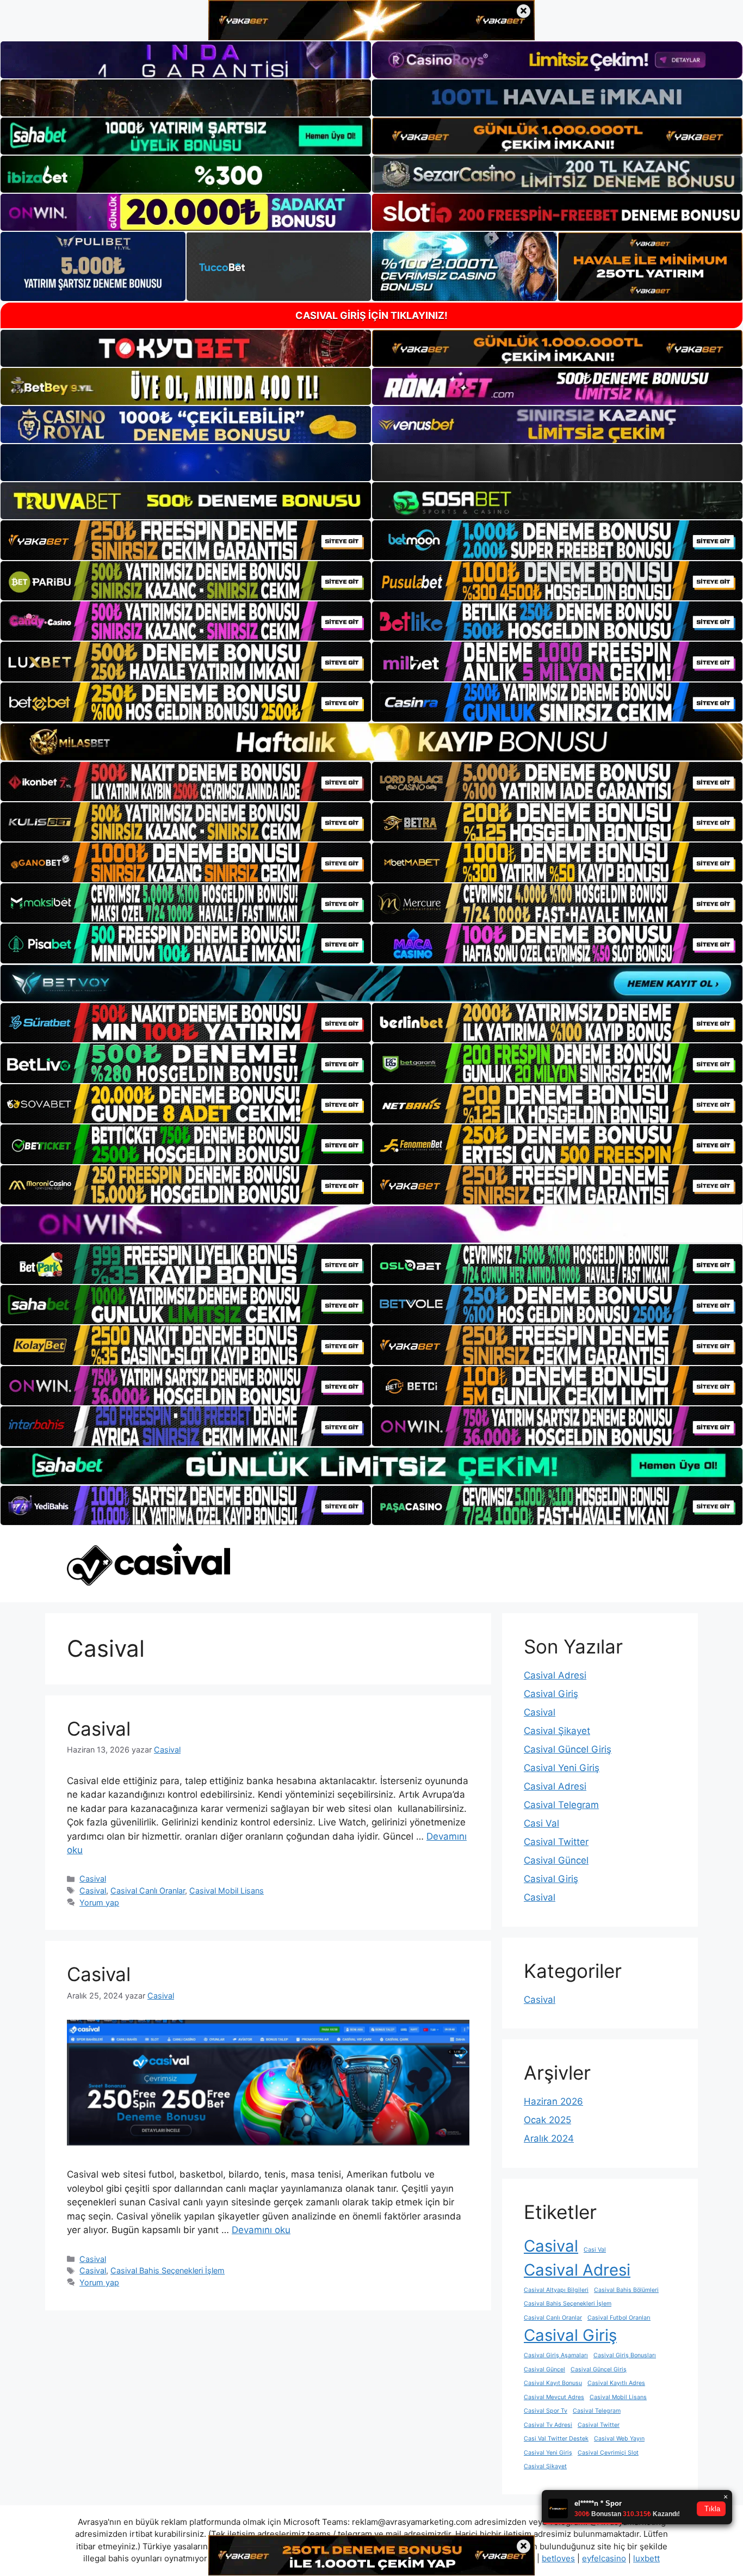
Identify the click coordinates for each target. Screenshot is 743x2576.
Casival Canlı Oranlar (148, 1890)
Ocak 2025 (547, 2120)
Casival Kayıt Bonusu (553, 2383)
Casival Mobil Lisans (227, 1890)
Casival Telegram (561, 1805)
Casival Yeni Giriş (562, 1768)
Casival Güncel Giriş (568, 1749)
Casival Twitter (556, 1842)
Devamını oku (261, 2230)
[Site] (186, 540)
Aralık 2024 (549, 2138)
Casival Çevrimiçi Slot (608, 2453)
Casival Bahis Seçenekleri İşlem (168, 2270)
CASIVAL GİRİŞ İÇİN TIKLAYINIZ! (371, 315)
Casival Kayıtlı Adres (616, 2383)
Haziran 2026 (553, 2101)
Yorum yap (99, 1902)
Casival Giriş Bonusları (625, 2355)
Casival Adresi (555, 1675)
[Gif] (371, 742)
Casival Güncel (556, 1860)
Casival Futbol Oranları (619, 2318)
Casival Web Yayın (619, 2439)
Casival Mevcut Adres (554, 2397)
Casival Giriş (551, 1694)
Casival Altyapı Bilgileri (556, 2290)
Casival (99, 1729)
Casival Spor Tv (546, 2411)
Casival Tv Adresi (548, 2425)
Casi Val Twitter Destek (556, 2439)
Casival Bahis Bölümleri (626, 2290)
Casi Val (541, 1823)
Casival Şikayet (557, 1731)
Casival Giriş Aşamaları (556, 2355)
